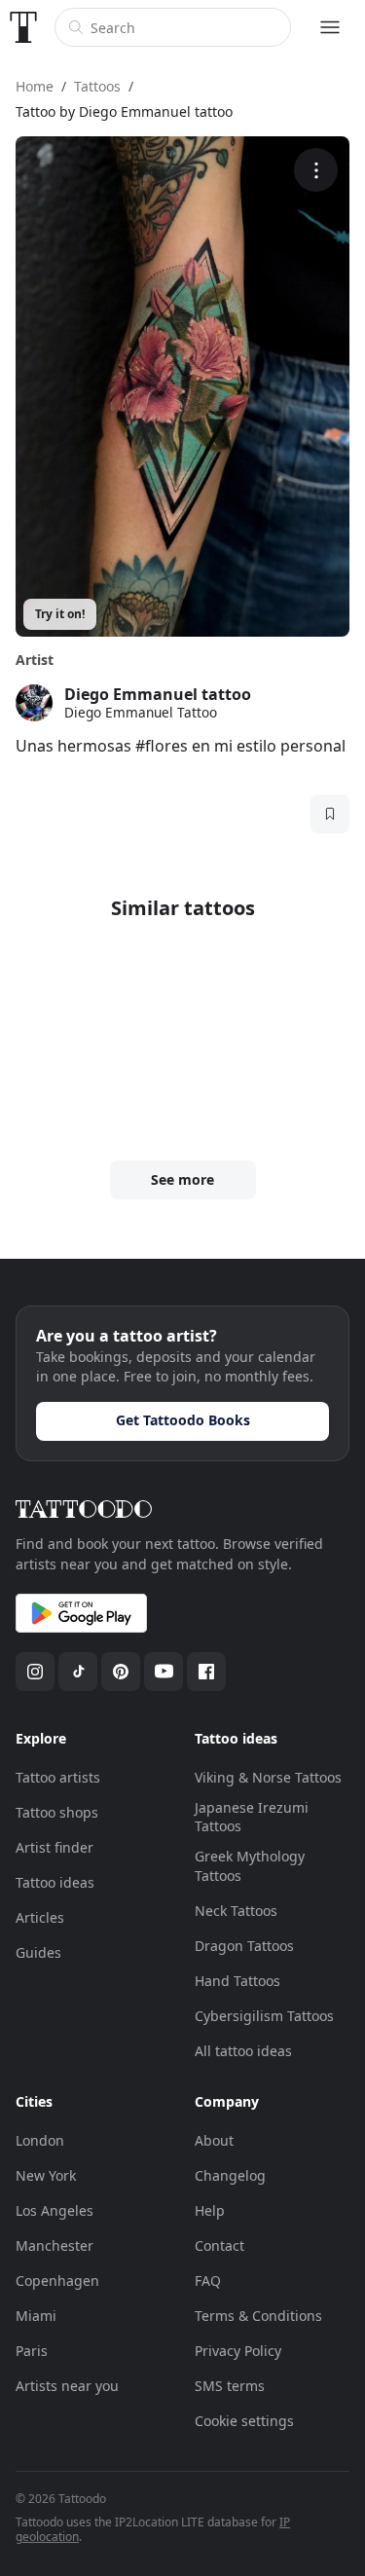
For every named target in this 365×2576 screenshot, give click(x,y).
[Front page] (23, 27)
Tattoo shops (57, 1812)
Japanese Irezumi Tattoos (252, 1817)
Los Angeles (55, 2210)
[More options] (316, 170)
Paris (32, 2351)
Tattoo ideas (55, 1882)
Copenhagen (57, 2281)
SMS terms (230, 2386)
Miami (36, 2316)
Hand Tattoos (237, 1981)
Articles (40, 1917)
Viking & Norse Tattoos (268, 1777)
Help (210, 2210)
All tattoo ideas (243, 2051)
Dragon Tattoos (244, 1946)
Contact (219, 2245)
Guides (38, 1952)
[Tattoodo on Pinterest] (121, 1672)
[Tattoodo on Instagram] (35, 1672)
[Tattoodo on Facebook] (206, 1672)
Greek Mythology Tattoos (250, 1866)
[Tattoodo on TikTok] (78, 1672)
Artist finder (55, 1847)
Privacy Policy (238, 2351)
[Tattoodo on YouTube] (164, 1672)
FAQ (208, 2281)
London (40, 2140)
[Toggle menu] (330, 27)
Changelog (230, 2175)
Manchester (55, 2245)
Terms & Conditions (258, 2316)
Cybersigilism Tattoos (264, 2016)
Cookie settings (244, 2421)
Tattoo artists (58, 1777)
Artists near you (67, 2386)
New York (46, 2175)
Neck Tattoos (236, 1911)
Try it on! (60, 614)
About (214, 2140)
